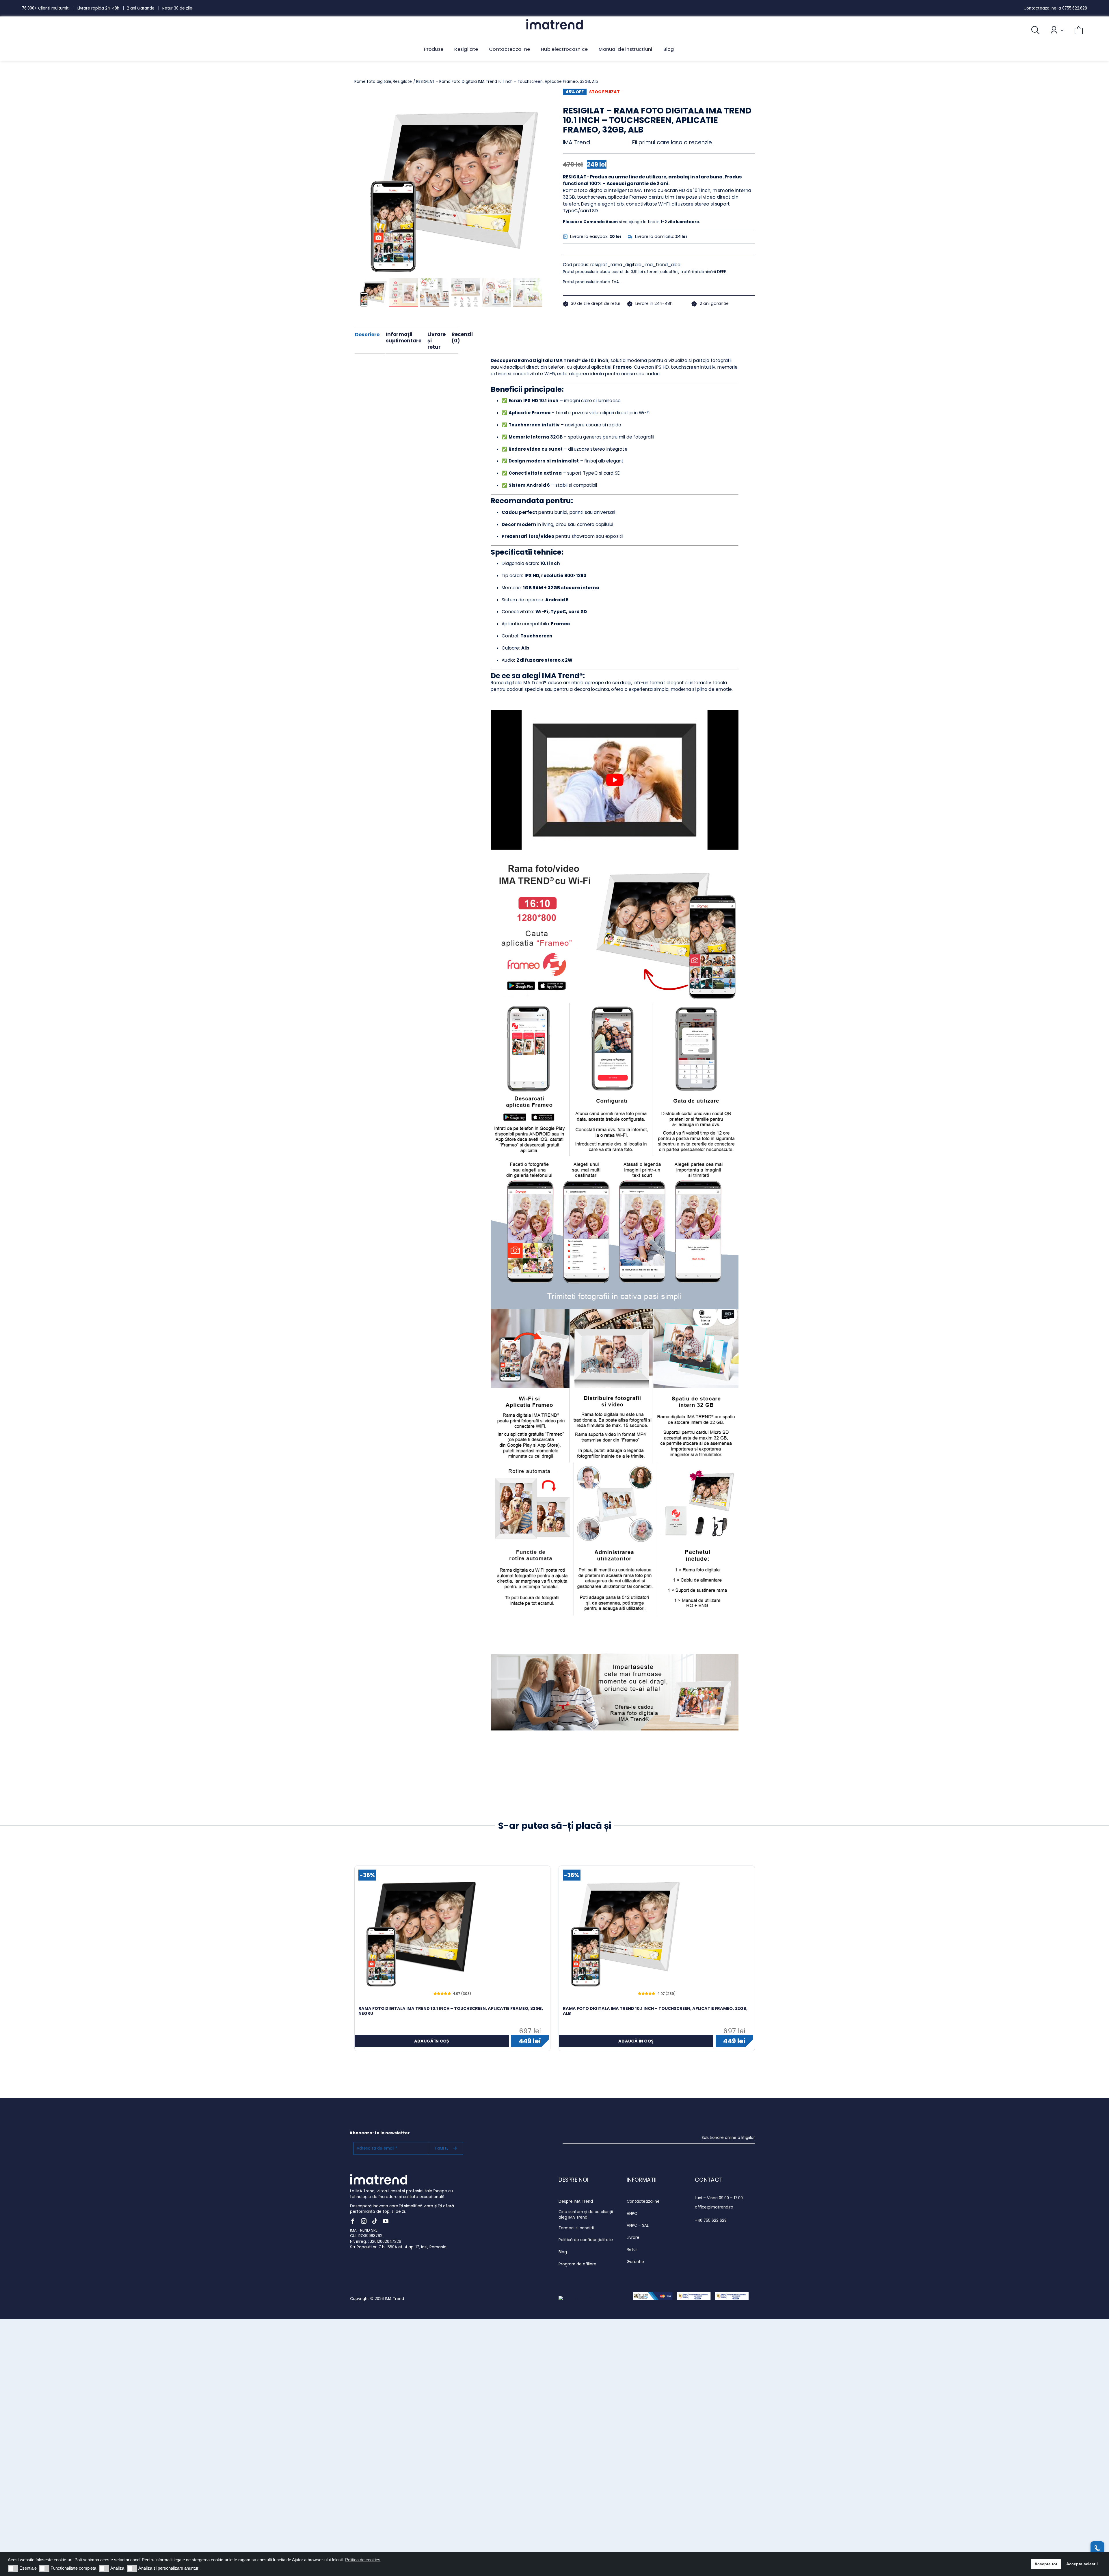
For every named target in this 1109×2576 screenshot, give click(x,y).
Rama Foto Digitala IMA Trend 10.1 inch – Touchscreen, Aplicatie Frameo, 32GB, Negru (451, 2011)
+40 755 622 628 (711, 2220)
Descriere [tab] (367, 335)
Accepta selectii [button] (1082, 2564)
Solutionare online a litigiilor (728, 2138)
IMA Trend (577, 142)
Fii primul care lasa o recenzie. (673, 142)
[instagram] (364, 2221)
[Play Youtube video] (615, 780)
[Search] (1030, 30)
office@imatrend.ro (714, 2207)
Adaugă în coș (432, 2041)
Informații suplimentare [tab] (404, 337)
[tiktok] (375, 2221)
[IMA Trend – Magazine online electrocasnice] (555, 21)
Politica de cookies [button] (363, 2560)
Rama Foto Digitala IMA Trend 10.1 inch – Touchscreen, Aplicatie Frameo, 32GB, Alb (655, 2011)
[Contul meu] (1052, 30)
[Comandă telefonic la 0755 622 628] (1097, 2548)
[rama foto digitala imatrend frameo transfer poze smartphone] (450, 185)
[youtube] (386, 2221)
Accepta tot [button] (1046, 2564)
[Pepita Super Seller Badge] (579, 2299)
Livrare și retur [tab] (437, 341)
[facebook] (353, 2221)
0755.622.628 (1075, 8)
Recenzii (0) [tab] (462, 337)
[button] (13, 2568)
